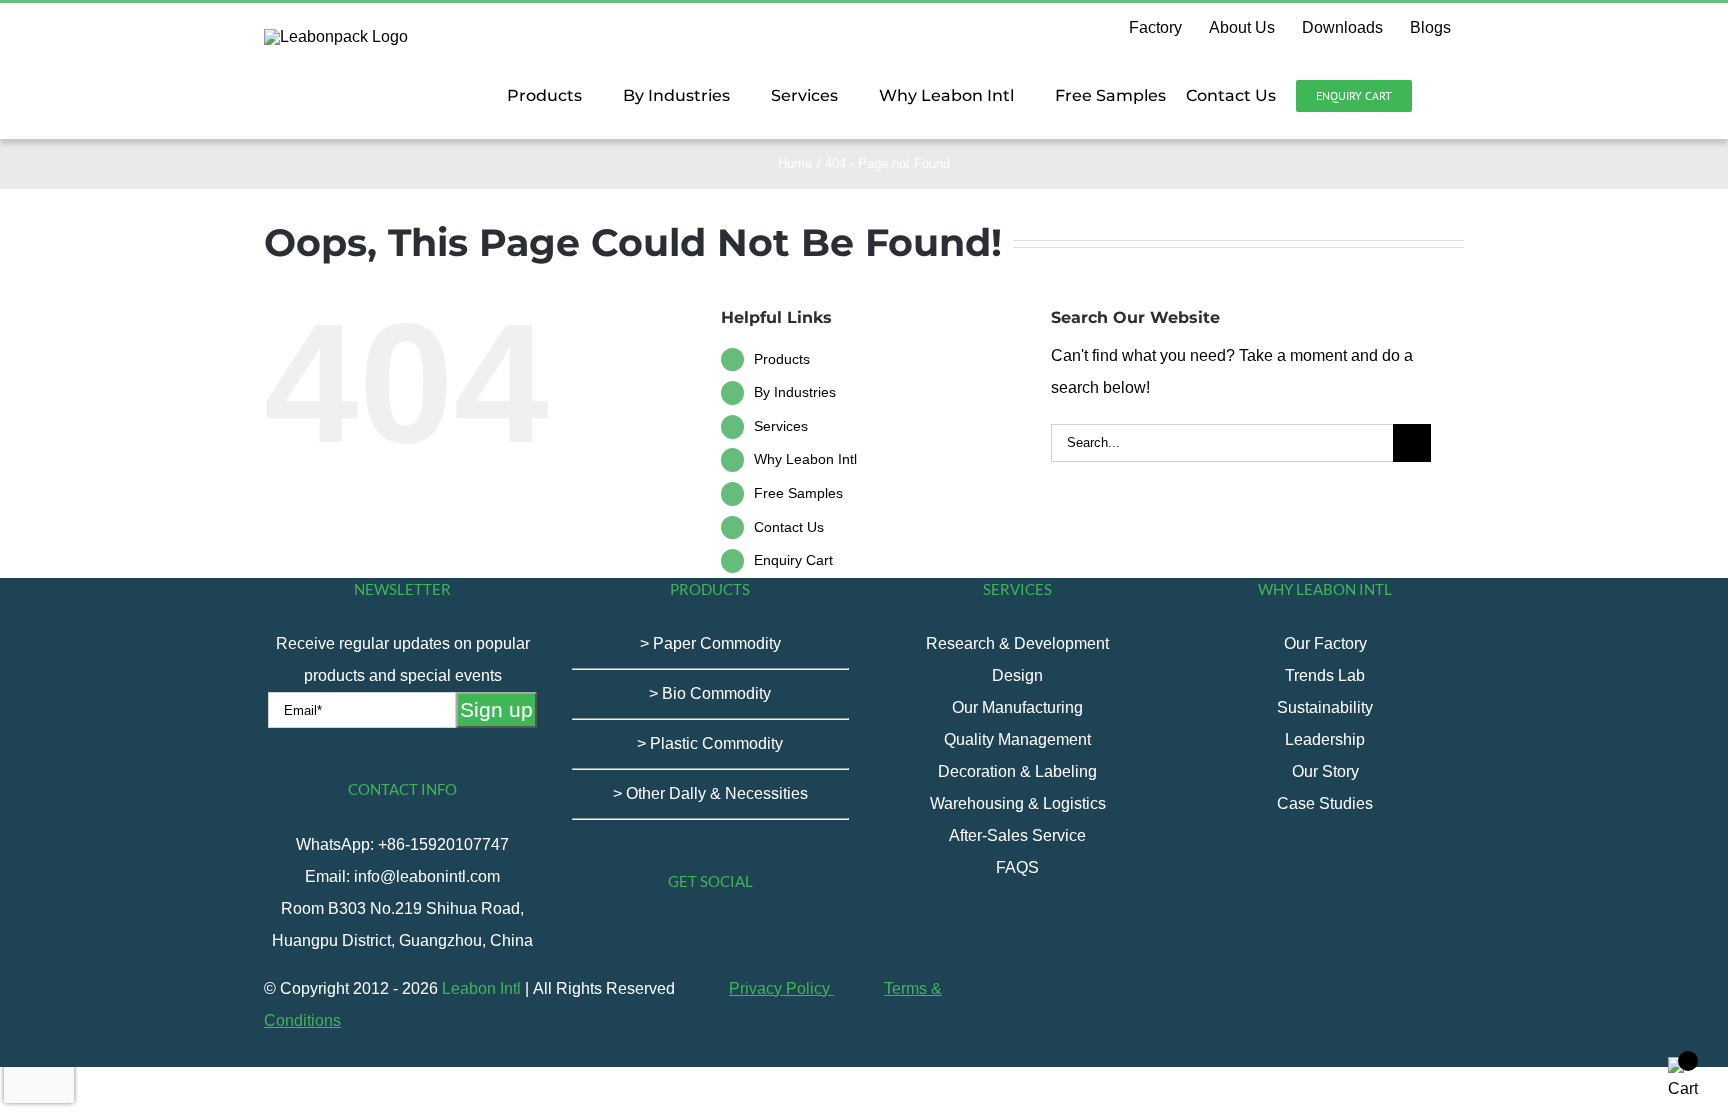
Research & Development (1017, 643)
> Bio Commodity (710, 693)
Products (782, 359)
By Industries (795, 392)
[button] (1438, 96)
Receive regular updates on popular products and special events (403, 659)
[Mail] (805, 937)
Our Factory (1325, 643)
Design (1017, 675)
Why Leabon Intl (805, 459)
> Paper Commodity (710, 643)
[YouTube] (697, 937)
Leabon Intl (481, 988)
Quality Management (1017, 739)
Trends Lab (1325, 675)
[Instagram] (724, 937)
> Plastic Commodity (710, 743)
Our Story (1325, 771)
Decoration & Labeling (1017, 771)
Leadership (1325, 739)
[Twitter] (670, 937)
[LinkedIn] (778, 937)
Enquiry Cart (793, 560)
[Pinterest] (751, 937)
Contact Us (789, 527)
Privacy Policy (781, 988)
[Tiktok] (643, 937)
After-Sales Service (1017, 835)
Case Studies (1325, 803)
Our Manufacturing (1017, 707)
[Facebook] (616, 937)
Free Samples (798, 493)
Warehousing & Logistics (1018, 803)
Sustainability (1325, 707)
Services (781, 426)
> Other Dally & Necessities (710, 793)
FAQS (1017, 867)
